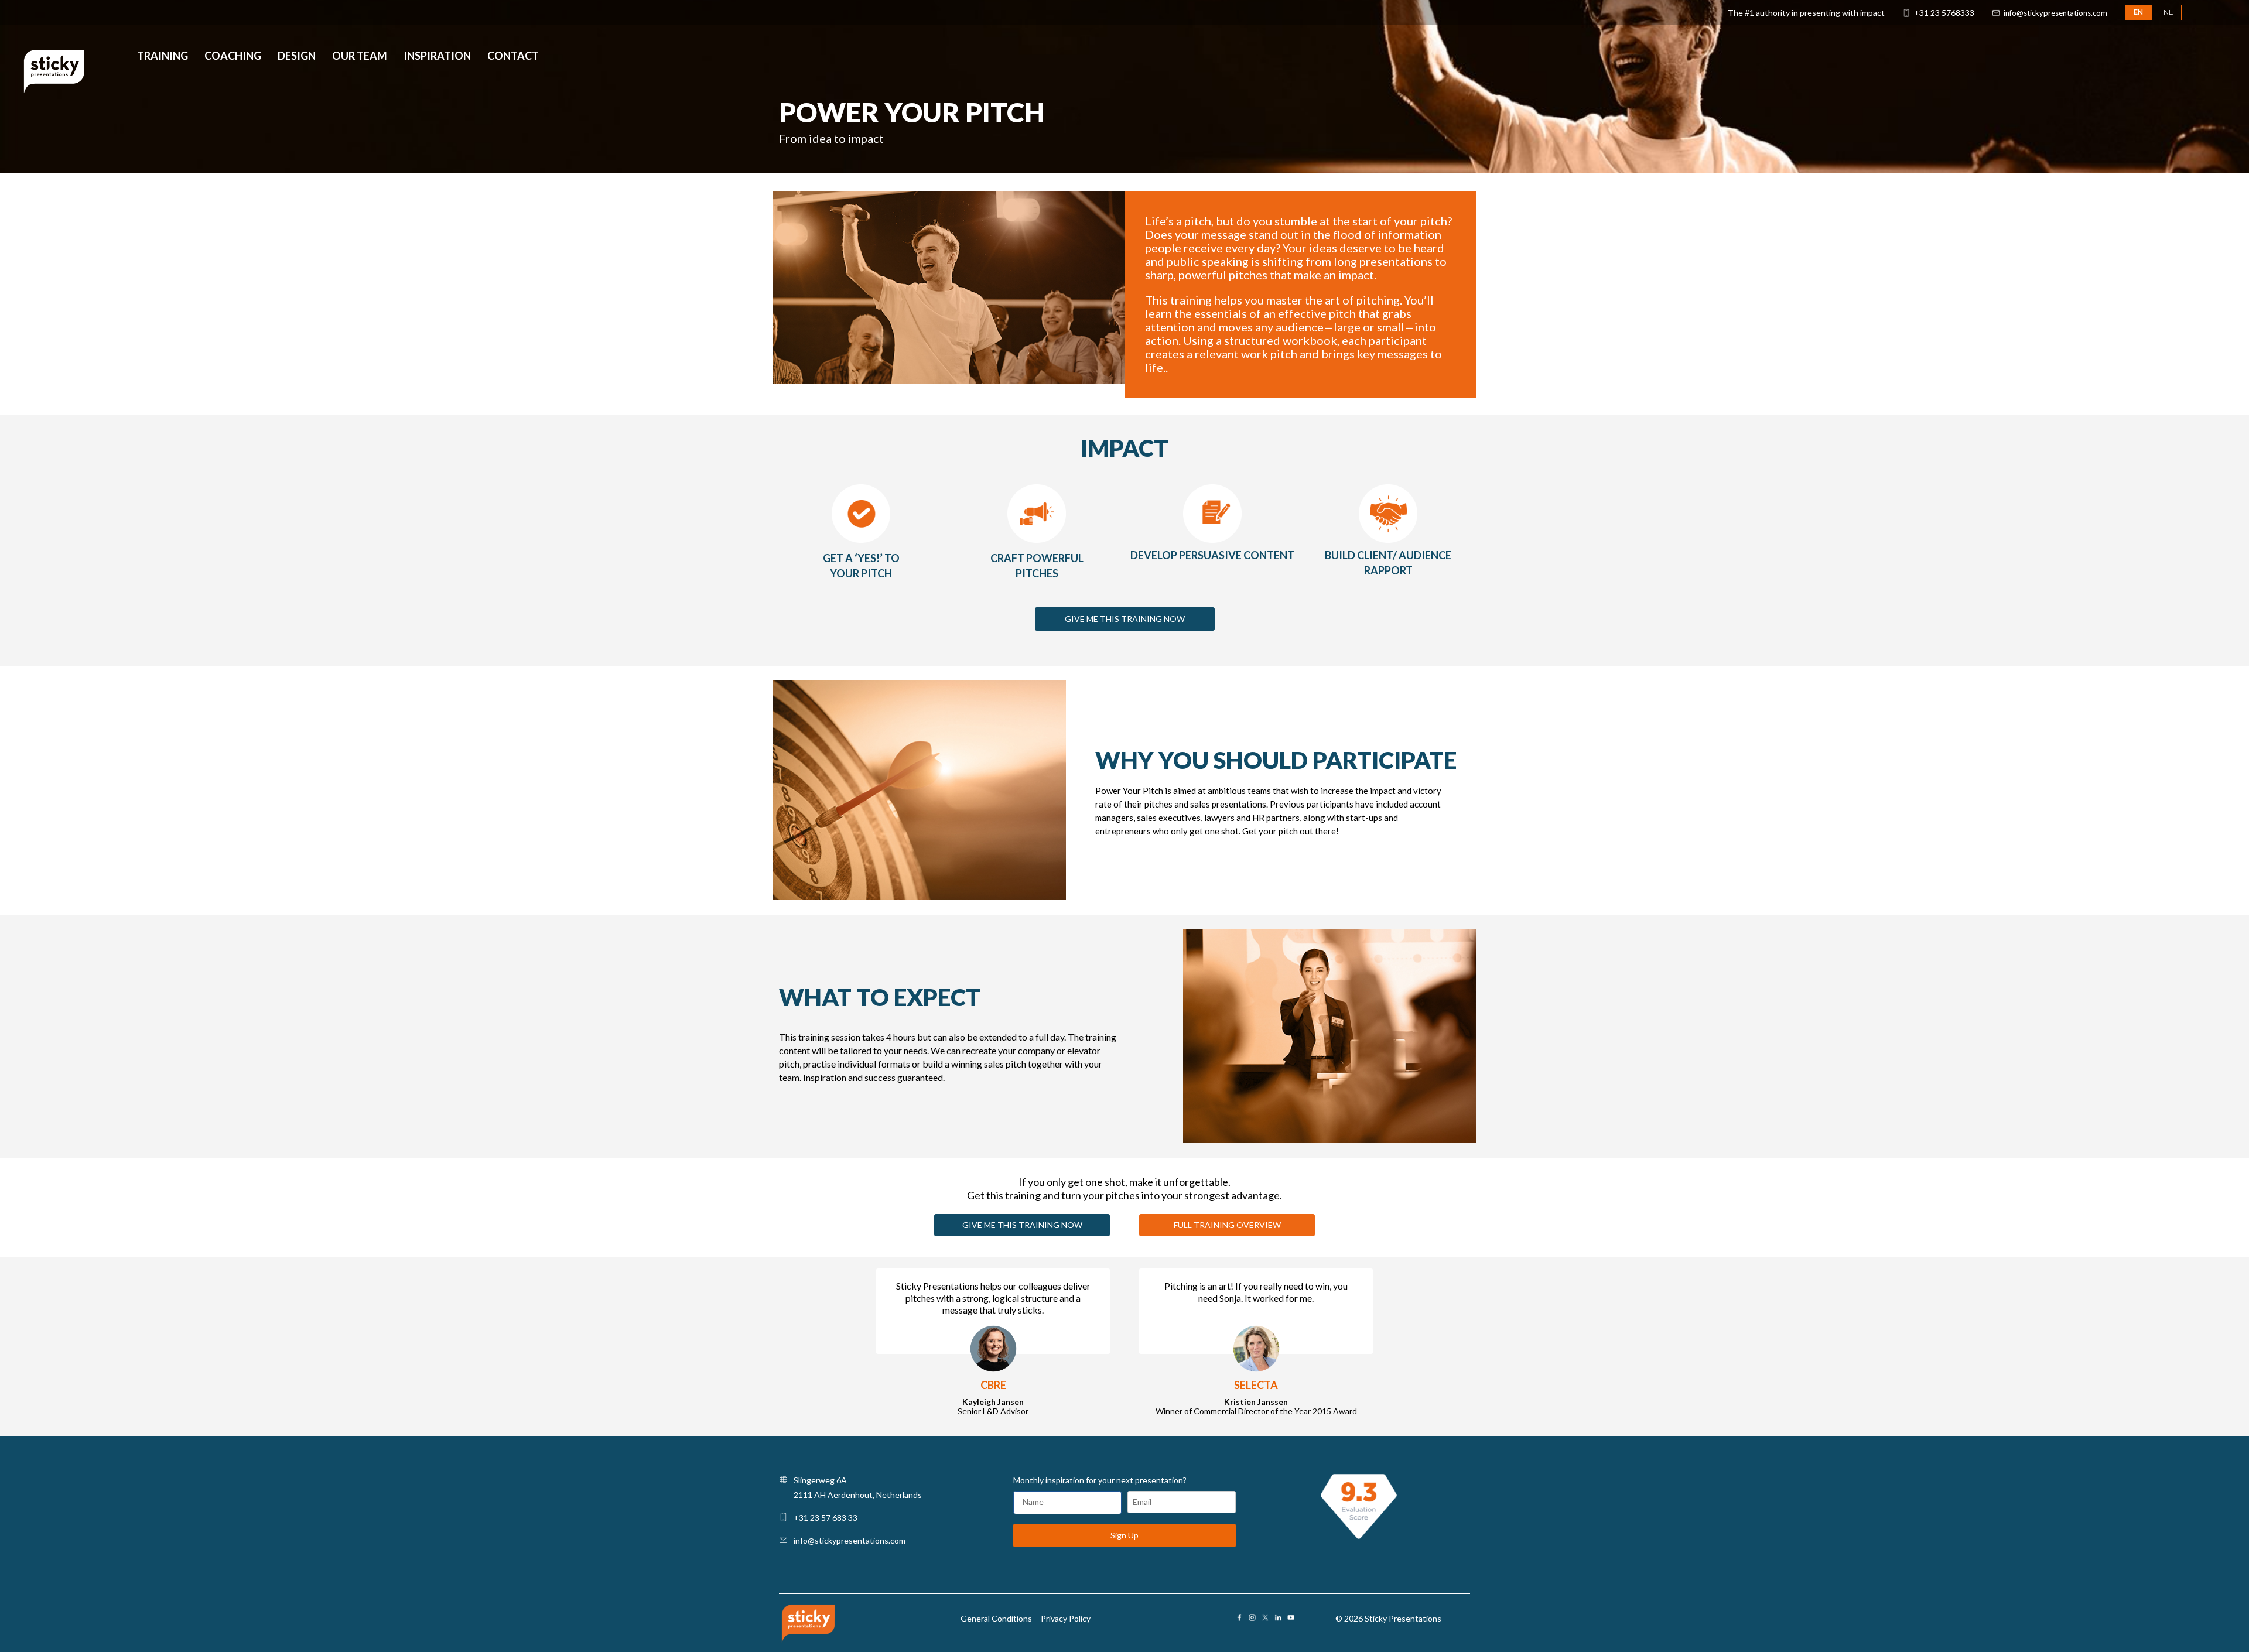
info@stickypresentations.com (2055, 13)
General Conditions (996, 1618)
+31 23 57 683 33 (826, 1518)
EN (2138, 12)
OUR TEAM (360, 57)
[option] (952, 1343)
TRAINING (163, 57)
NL (2168, 12)
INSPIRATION (437, 57)
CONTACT (513, 57)
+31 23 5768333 (1944, 13)
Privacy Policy (1066, 1618)
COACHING (233, 57)
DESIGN (297, 57)
